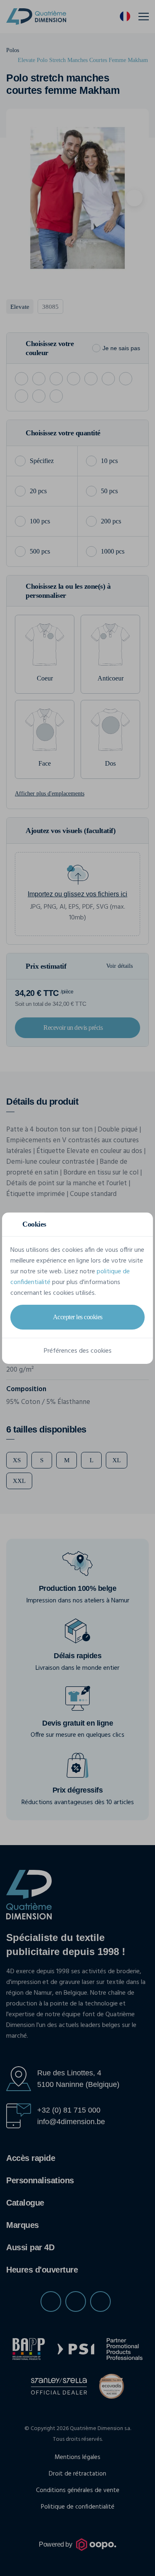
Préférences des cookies (78, 1351)
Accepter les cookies (78, 1317)
